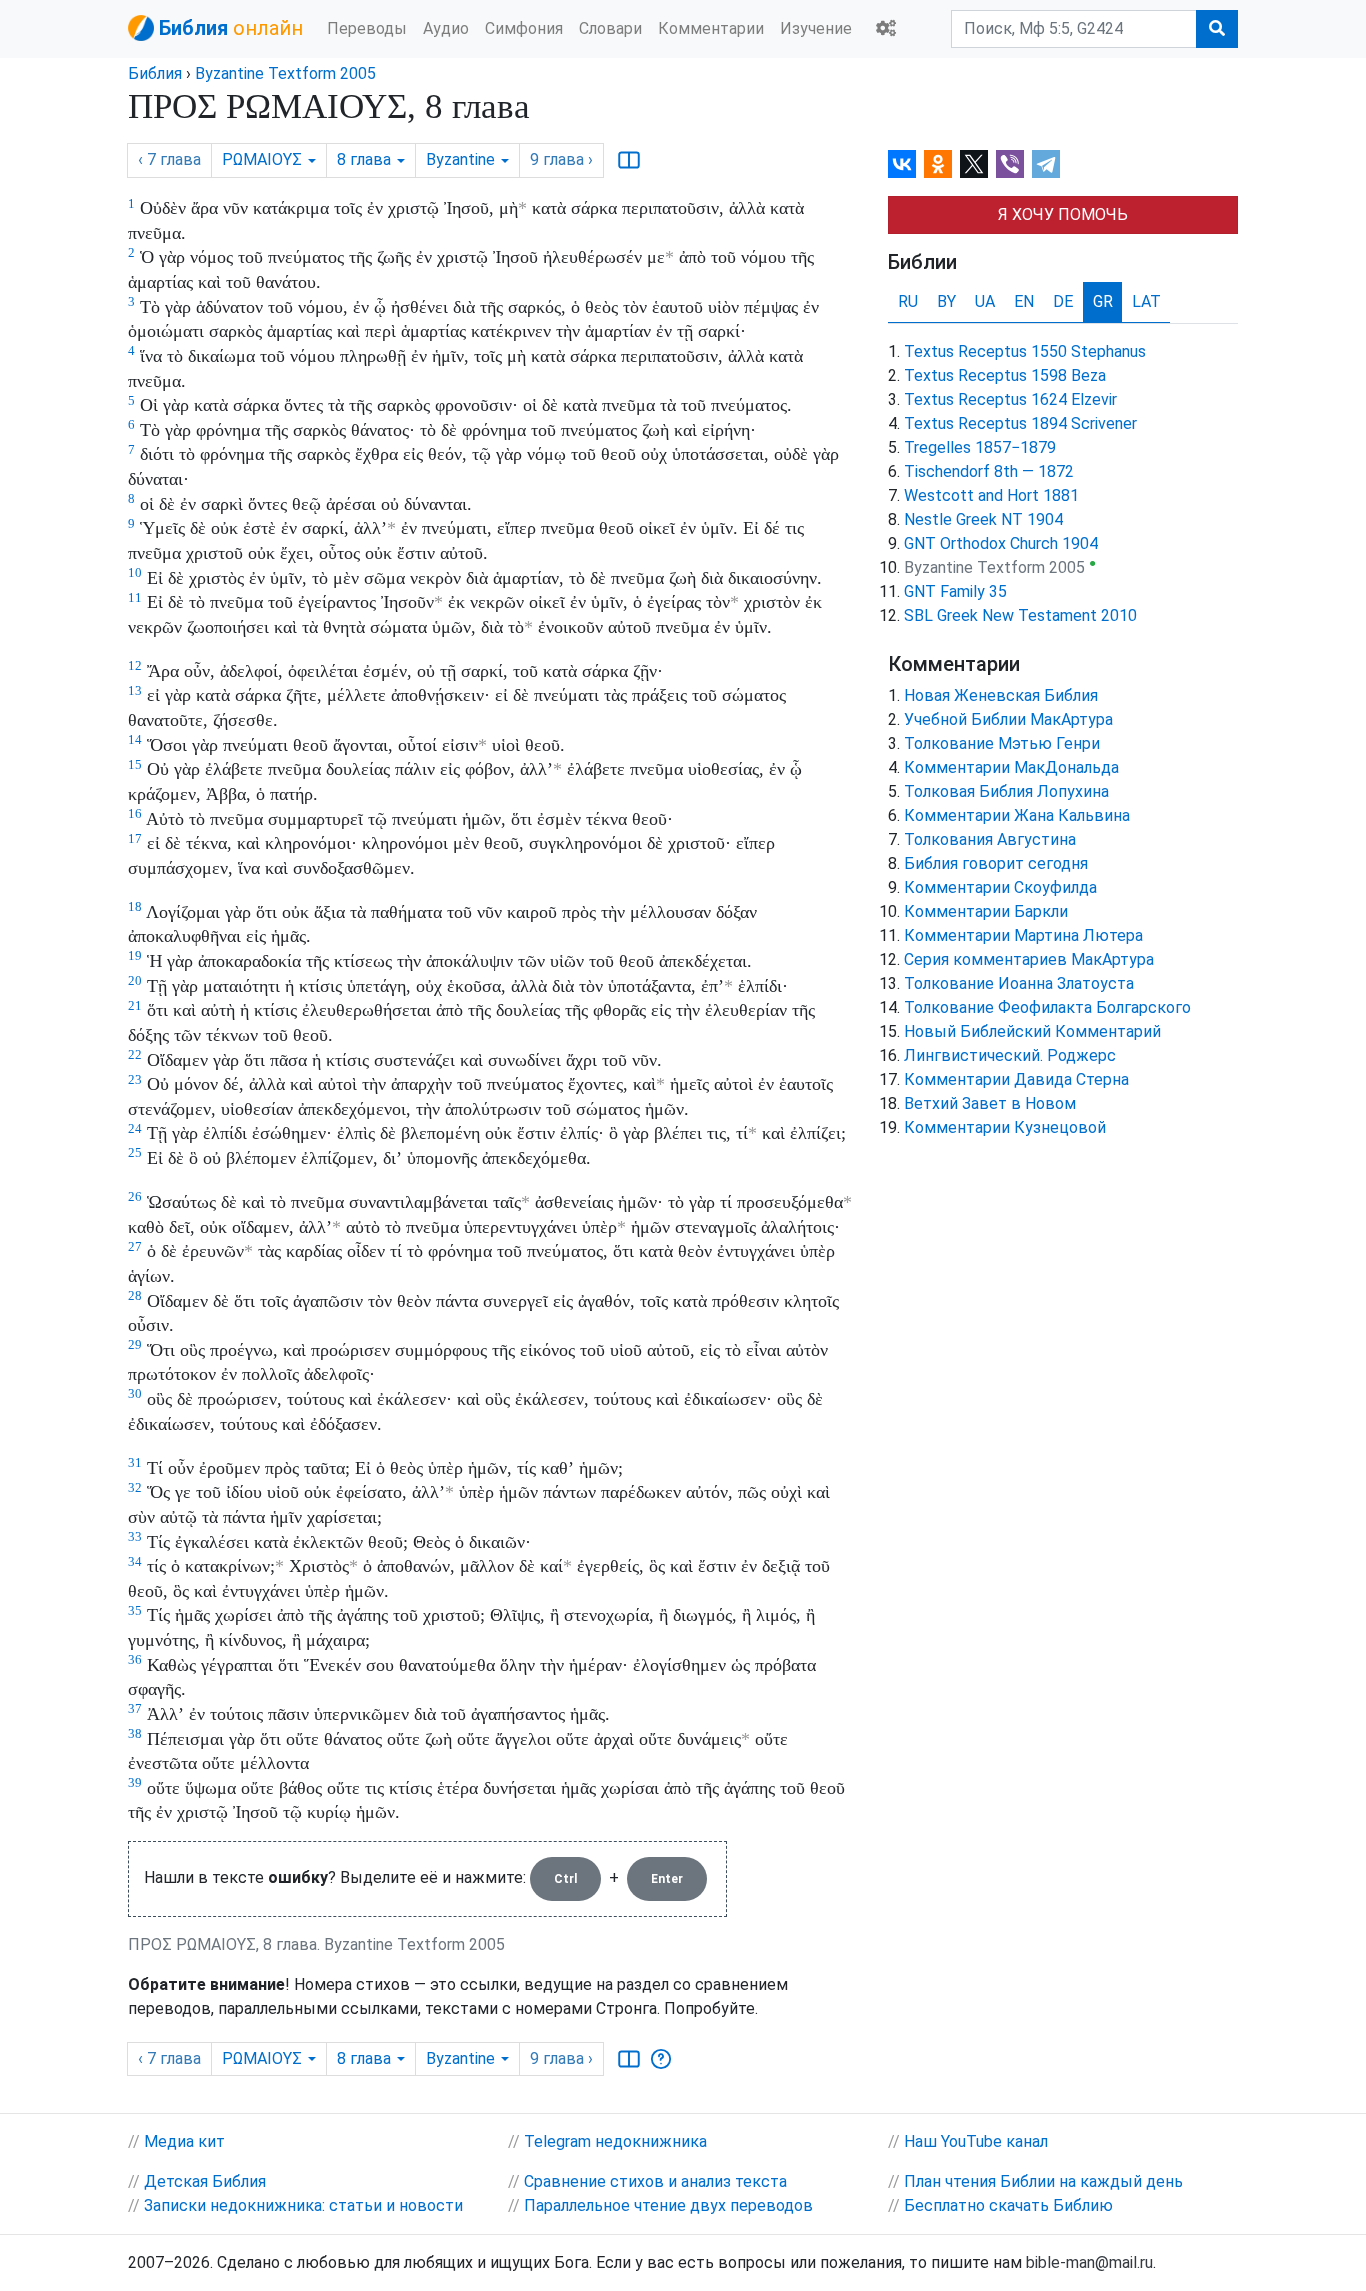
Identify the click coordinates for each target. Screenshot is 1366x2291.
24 (135, 1128)
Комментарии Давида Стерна (1016, 1079)
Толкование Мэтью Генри (1002, 743)
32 (135, 1487)
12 (135, 665)
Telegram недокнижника (615, 2141)
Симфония (524, 28)
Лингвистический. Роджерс (1010, 1055)
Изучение (816, 28)
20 (135, 980)
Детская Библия (205, 2181)
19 (135, 955)
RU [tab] (908, 301)
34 (135, 1561)
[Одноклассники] (938, 164)
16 (135, 813)
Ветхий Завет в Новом (990, 1103)
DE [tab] (1063, 301)
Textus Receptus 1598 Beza (1005, 375)
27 (135, 1246)
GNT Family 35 (955, 591)
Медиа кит (184, 2141)
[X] (974, 164)
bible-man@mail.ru (1089, 2262)
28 (135, 1295)
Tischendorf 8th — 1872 (989, 471)
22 (135, 1054)
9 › (561, 159)
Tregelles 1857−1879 (980, 447)
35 (135, 1610)
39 (135, 1782)
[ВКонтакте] (902, 164)
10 (135, 572)
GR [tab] (1103, 301)
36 (135, 1659)
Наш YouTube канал (976, 2141)
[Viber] (1010, 164)
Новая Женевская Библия (1001, 695)
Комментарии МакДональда (1011, 767)
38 (135, 1733)
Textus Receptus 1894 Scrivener (1020, 423)
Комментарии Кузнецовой (1005, 1127)
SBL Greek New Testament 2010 (1020, 615)
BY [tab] (946, 301)
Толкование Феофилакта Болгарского (1047, 1007)
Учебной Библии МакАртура (1008, 719)
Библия (155, 73)
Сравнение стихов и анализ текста (655, 2181)
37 (135, 1708)
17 (135, 838)
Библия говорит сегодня (996, 863)
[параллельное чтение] (629, 160)
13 (135, 690)
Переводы (367, 28)
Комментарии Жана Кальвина (1017, 815)
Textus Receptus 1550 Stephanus (1025, 351)
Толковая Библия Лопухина (1006, 791)
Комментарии (711, 28)
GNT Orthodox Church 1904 (1001, 543)
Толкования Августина (990, 839)
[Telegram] (1046, 164)
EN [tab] (1024, 301)
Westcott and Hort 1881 (991, 495)
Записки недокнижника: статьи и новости (303, 2205)
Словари (610, 28)
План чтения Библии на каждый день (1043, 2181)
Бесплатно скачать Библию (1008, 2205)
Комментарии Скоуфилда (1000, 887)
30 (135, 1393)
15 (135, 764)
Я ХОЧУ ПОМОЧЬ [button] (1063, 214)
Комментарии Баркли (986, 911)
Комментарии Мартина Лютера (1023, 935)
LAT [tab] (1146, 301)
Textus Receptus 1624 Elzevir (1010, 399)
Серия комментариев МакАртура (1029, 959)
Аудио (446, 28)
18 (135, 906)
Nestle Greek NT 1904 (983, 519)
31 (135, 1462)
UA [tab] (985, 301)
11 (135, 597)
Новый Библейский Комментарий (1032, 1031)
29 (135, 1344)
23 (135, 1079)
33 (135, 1536)
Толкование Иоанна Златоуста (1019, 983)
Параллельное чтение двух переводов (668, 2205)
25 (135, 1152)
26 (135, 1196)
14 (135, 739)
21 (135, 1005)
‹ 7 (169, 159)
